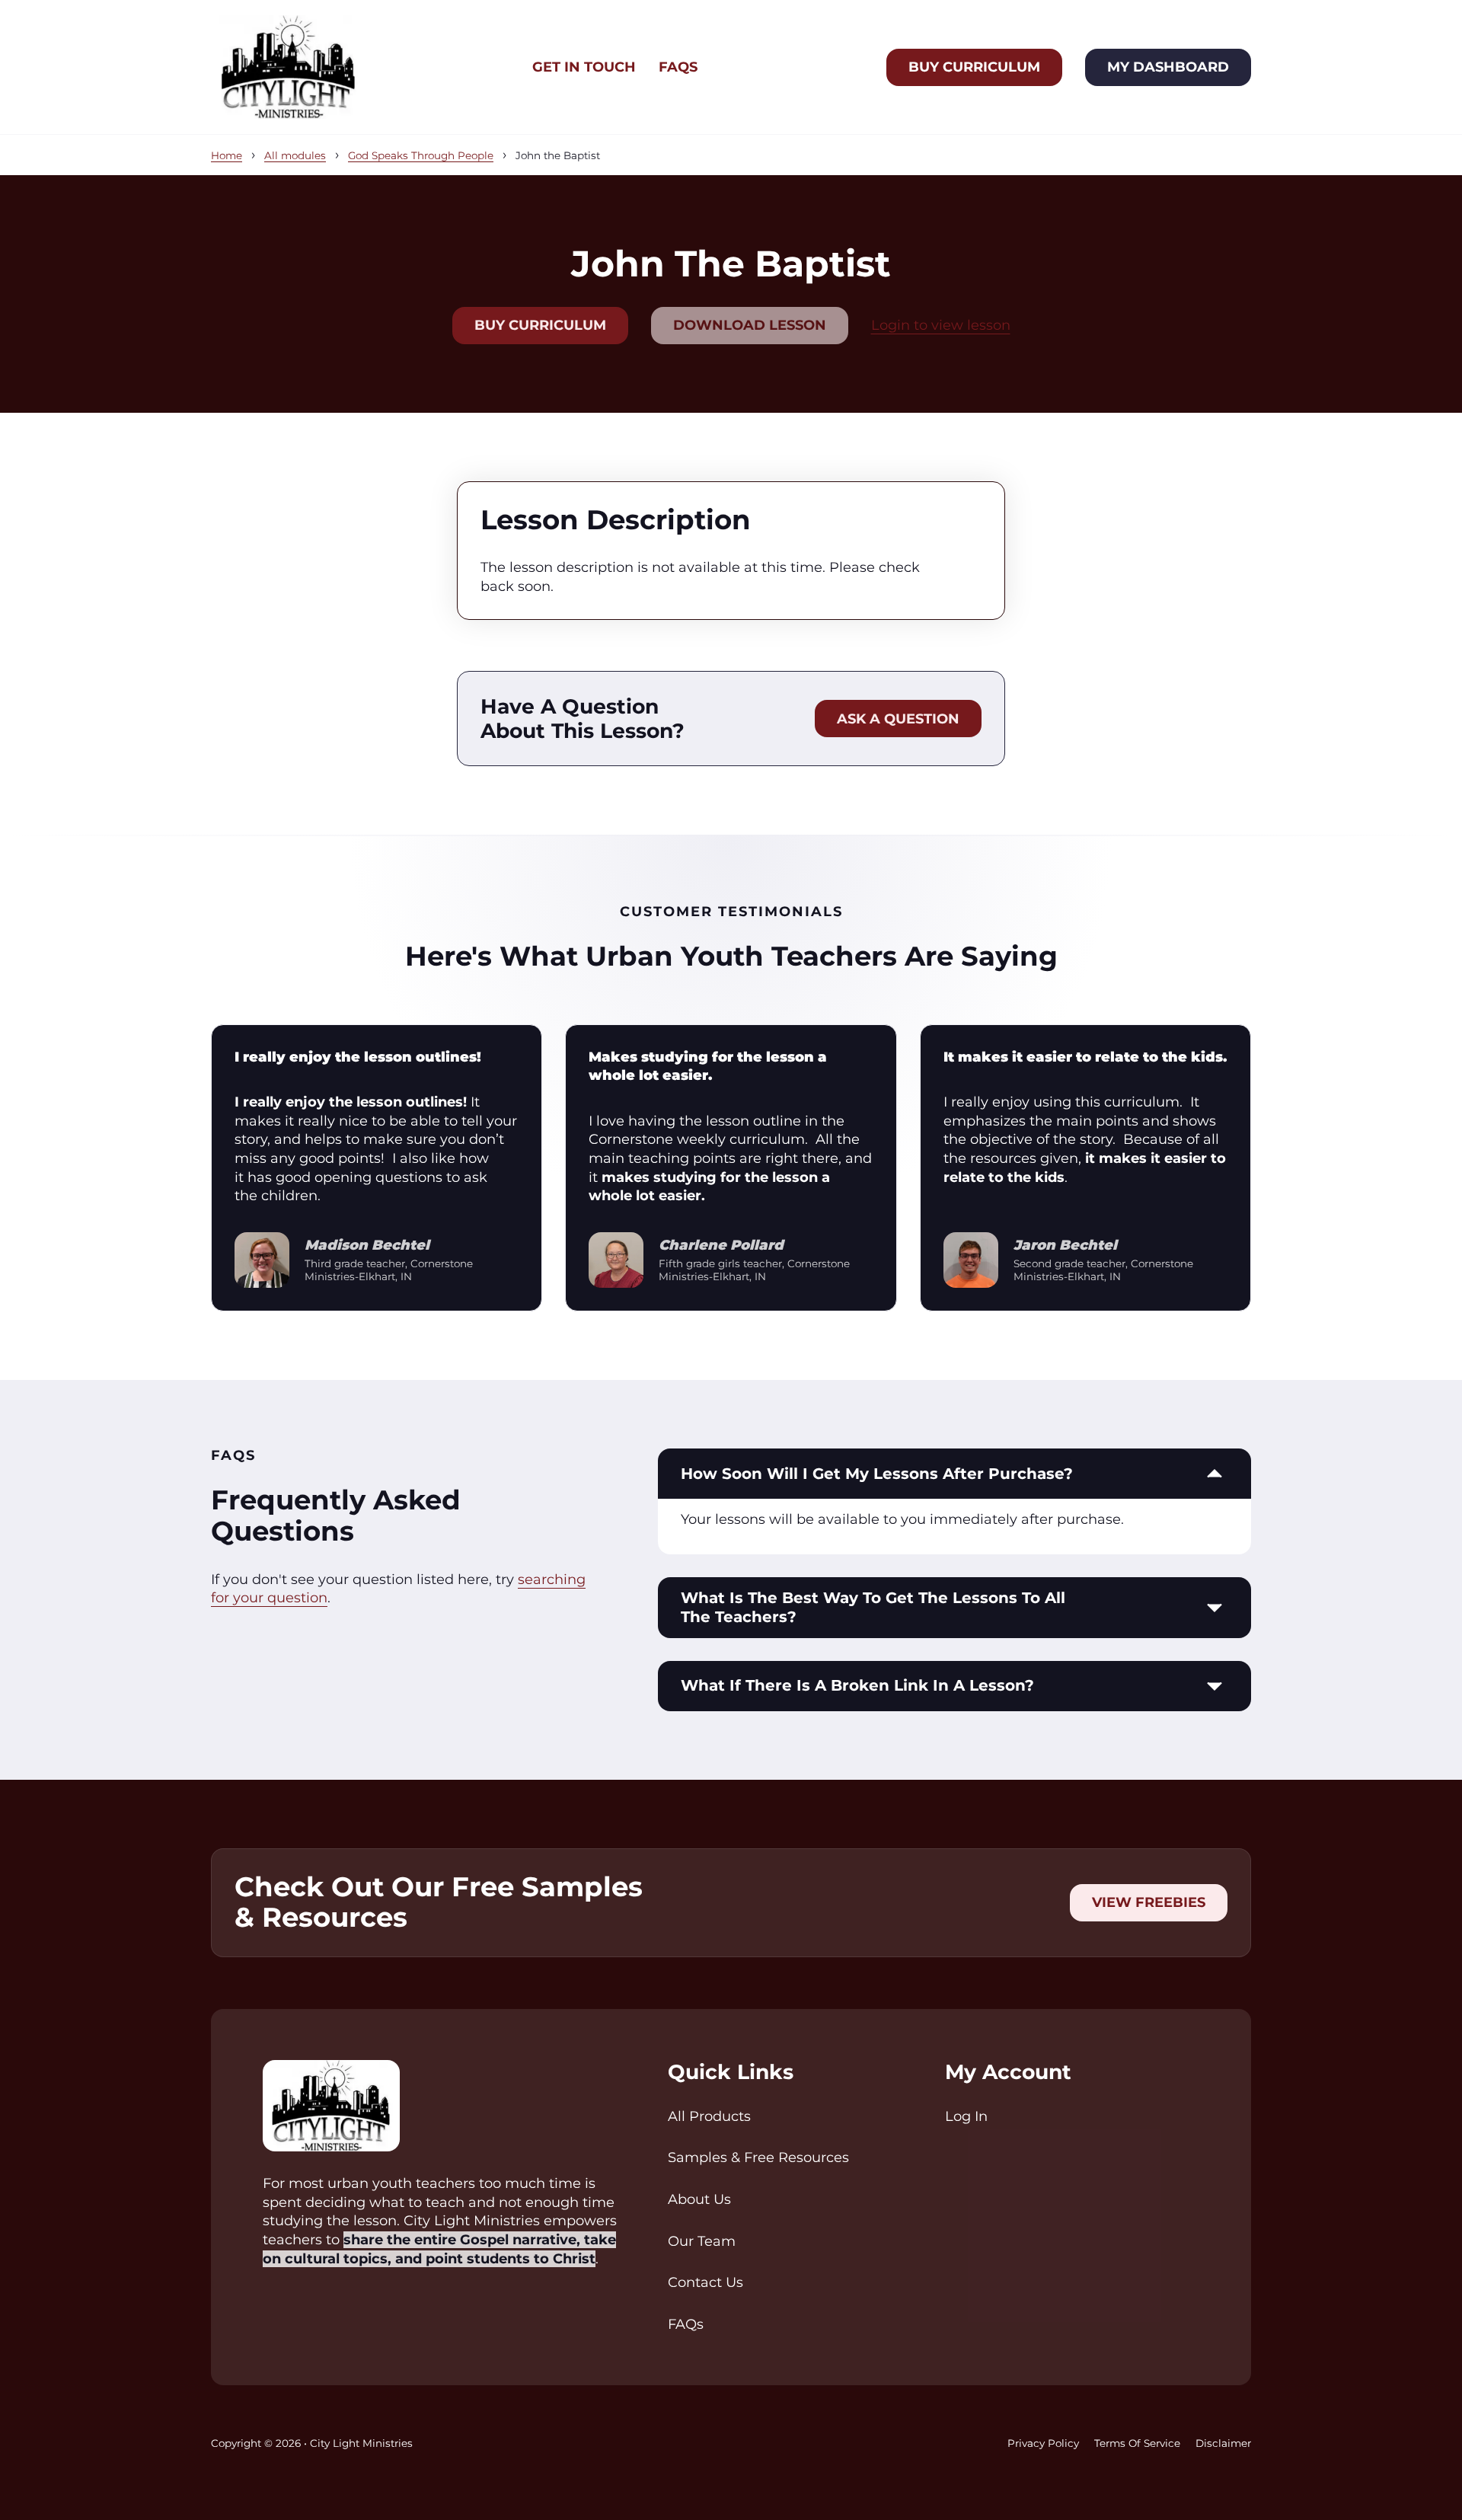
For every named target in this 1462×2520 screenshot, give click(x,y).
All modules (295, 155)
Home (227, 155)
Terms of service (1137, 2443)
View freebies (1149, 1902)
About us (699, 2199)
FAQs (678, 67)
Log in (966, 2116)
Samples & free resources (758, 2157)
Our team (702, 2241)
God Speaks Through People (421, 155)
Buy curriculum (974, 67)
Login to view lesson (941, 325)
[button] (954, 1474)
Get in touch (584, 67)
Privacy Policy (1043, 2443)
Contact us (705, 2282)
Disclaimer (1223, 2443)
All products (709, 2116)
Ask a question (898, 719)
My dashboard (1168, 67)
